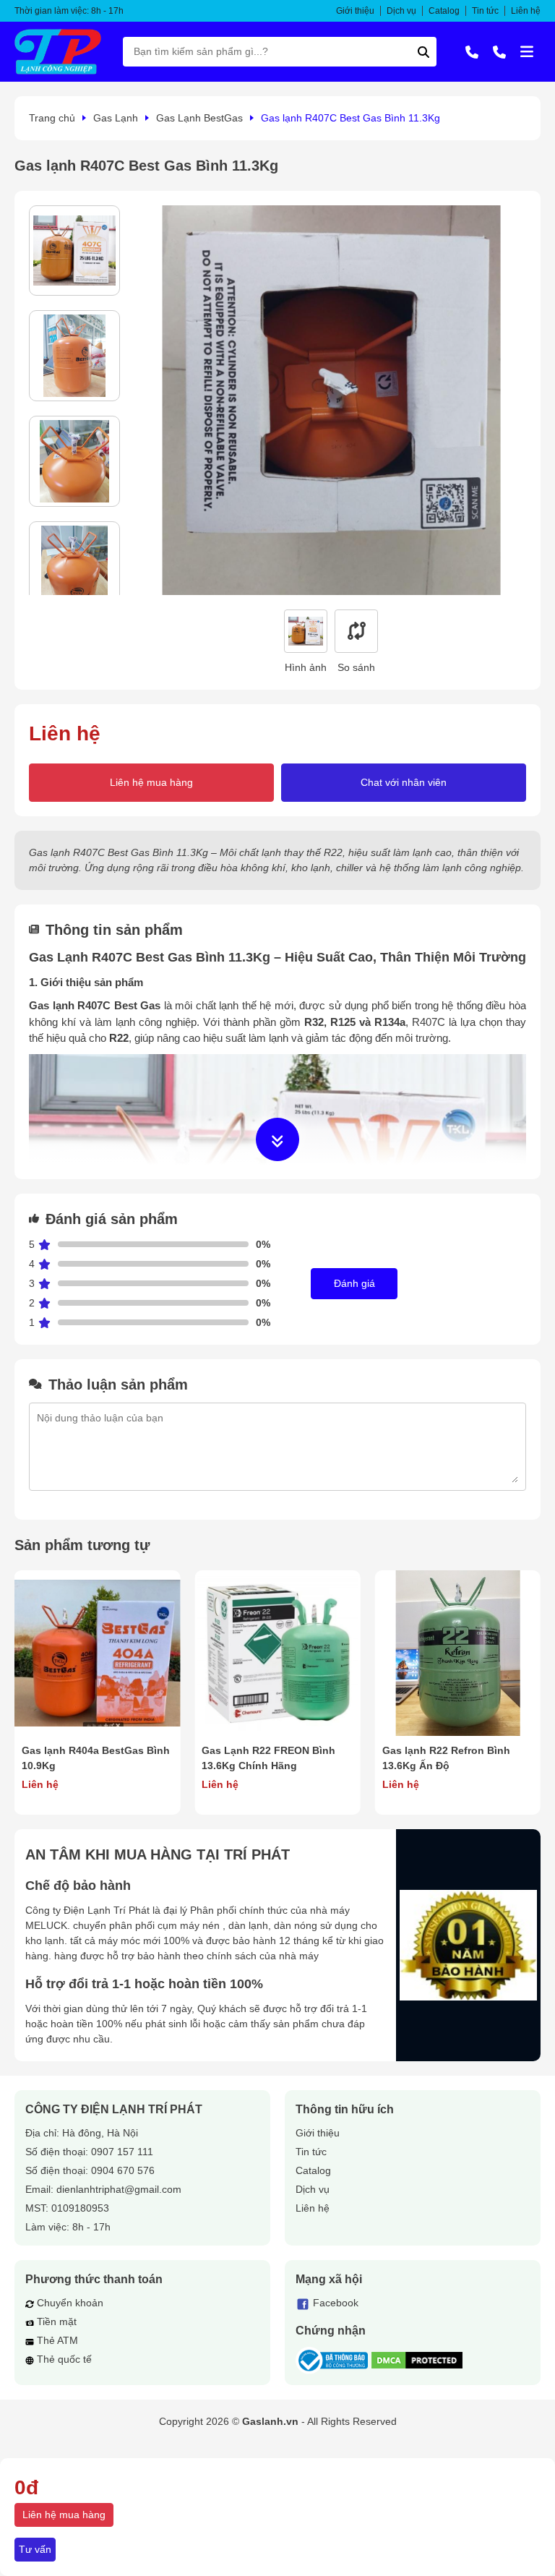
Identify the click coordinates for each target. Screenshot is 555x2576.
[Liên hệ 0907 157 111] (472, 51)
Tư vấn (35, 2549)
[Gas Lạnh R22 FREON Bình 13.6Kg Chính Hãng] (277, 1653)
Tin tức (485, 11)
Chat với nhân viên (404, 782)
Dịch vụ (401, 11)
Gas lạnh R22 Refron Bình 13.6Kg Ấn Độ (446, 1758)
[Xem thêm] (277, 1139)
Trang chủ (52, 118)
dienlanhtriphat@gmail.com (119, 2189)
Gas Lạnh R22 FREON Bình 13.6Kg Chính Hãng (268, 1758)
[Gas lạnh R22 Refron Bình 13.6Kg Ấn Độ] (458, 1653)
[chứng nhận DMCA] (417, 2360)
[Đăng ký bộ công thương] (332, 2361)
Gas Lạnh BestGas (199, 118)
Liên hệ (526, 11)
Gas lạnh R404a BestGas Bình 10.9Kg (96, 1758)
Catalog (444, 11)
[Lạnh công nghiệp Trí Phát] (58, 52)
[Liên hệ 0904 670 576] (499, 51)
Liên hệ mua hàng (151, 782)
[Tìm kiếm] (423, 52)
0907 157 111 (122, 2152)
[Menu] (527, 51)
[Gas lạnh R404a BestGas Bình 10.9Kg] (97, 1653)
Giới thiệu (355, 11)
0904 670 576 (123, 2170)
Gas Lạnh (116, 118)
